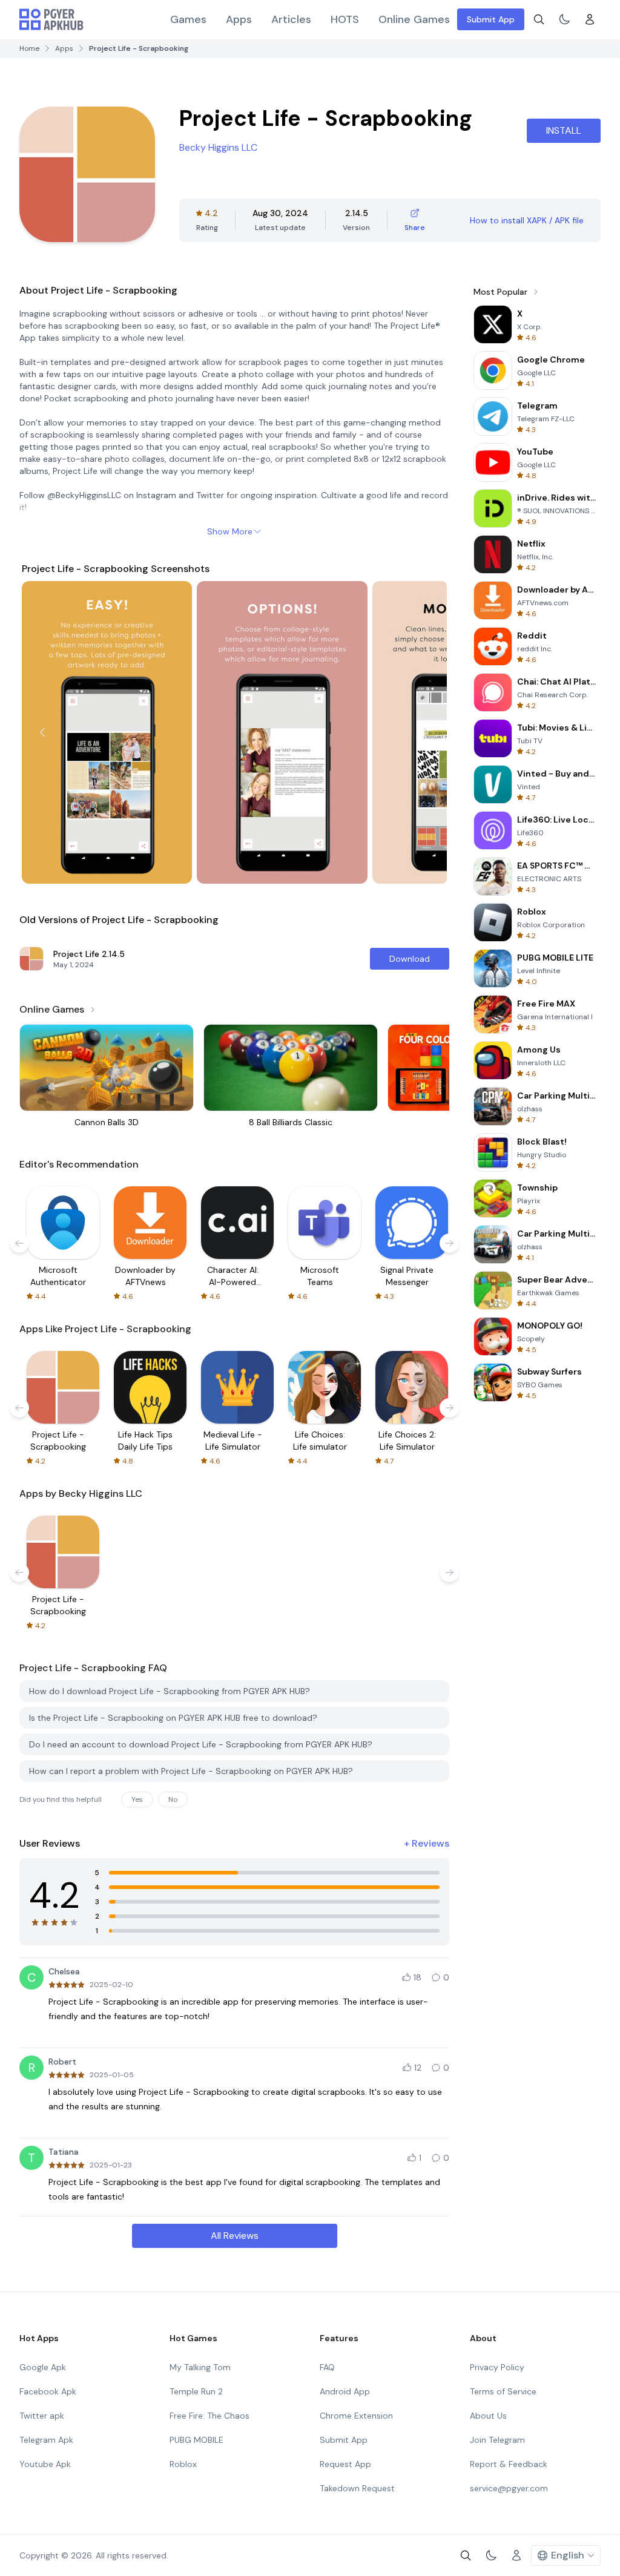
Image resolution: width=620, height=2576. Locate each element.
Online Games (414, 19)
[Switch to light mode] (564, 19)
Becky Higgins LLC (218, 147)
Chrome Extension (356, 2416)
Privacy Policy (497, 2367)
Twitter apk (42, 2416)
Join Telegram (497, 2440)
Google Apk (43, 2367)
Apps (239, 19)
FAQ (327, 2367)
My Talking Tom (200, 2367)
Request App (345, 2464)
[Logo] (51, 19)
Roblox (183, 2464)
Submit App (491, 19)
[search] (539, 19)
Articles (291, 19)
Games (188, 19)
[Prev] (42, 732)
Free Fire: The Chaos (209, 2416)
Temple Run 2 (196, 2391)
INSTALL (564, 130)
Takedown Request (357, 2488)
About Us (488, 2416)
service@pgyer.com (509, 2488)
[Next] (426, 732)
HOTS (345, 19)
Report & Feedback (509, 2464)
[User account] (590, 19)
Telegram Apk (46, 2440)
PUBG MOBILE (196, 2440)
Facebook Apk (48, 2391)
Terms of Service (503, 2391)
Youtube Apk (45, 2464)
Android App (345, 2391)
